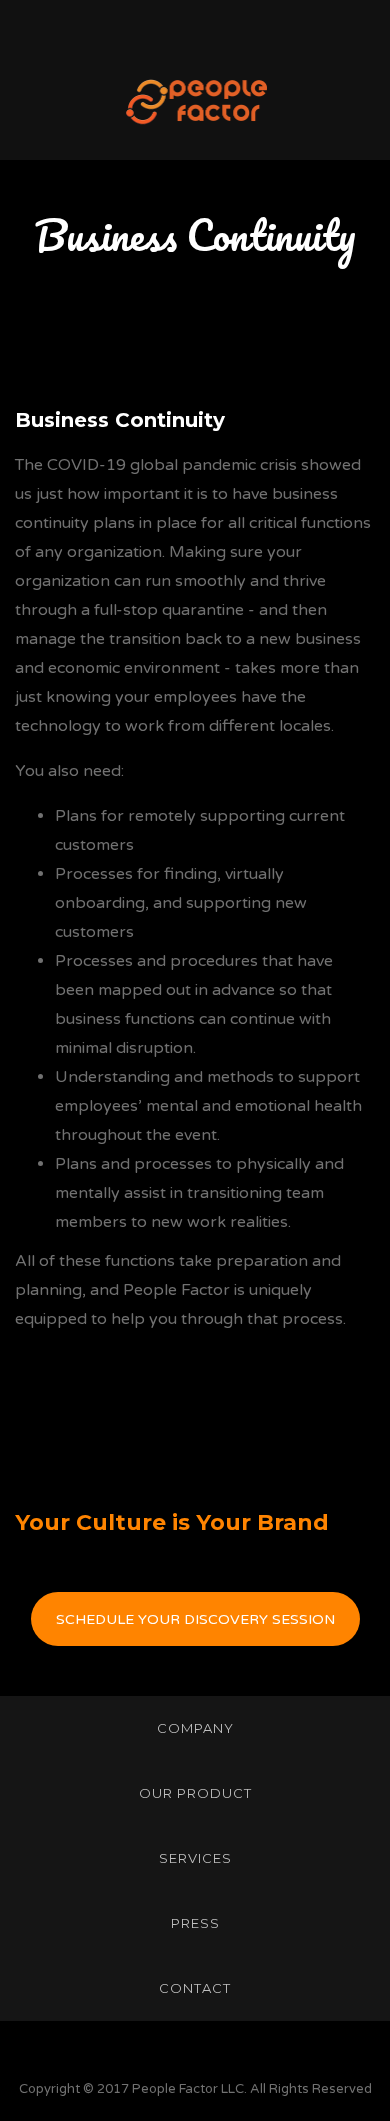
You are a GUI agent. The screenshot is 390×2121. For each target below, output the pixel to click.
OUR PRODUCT (195, 1793)
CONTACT (195, 1988)
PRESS (195, 1923)
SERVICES (195, 1858)
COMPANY (195, 1728)
